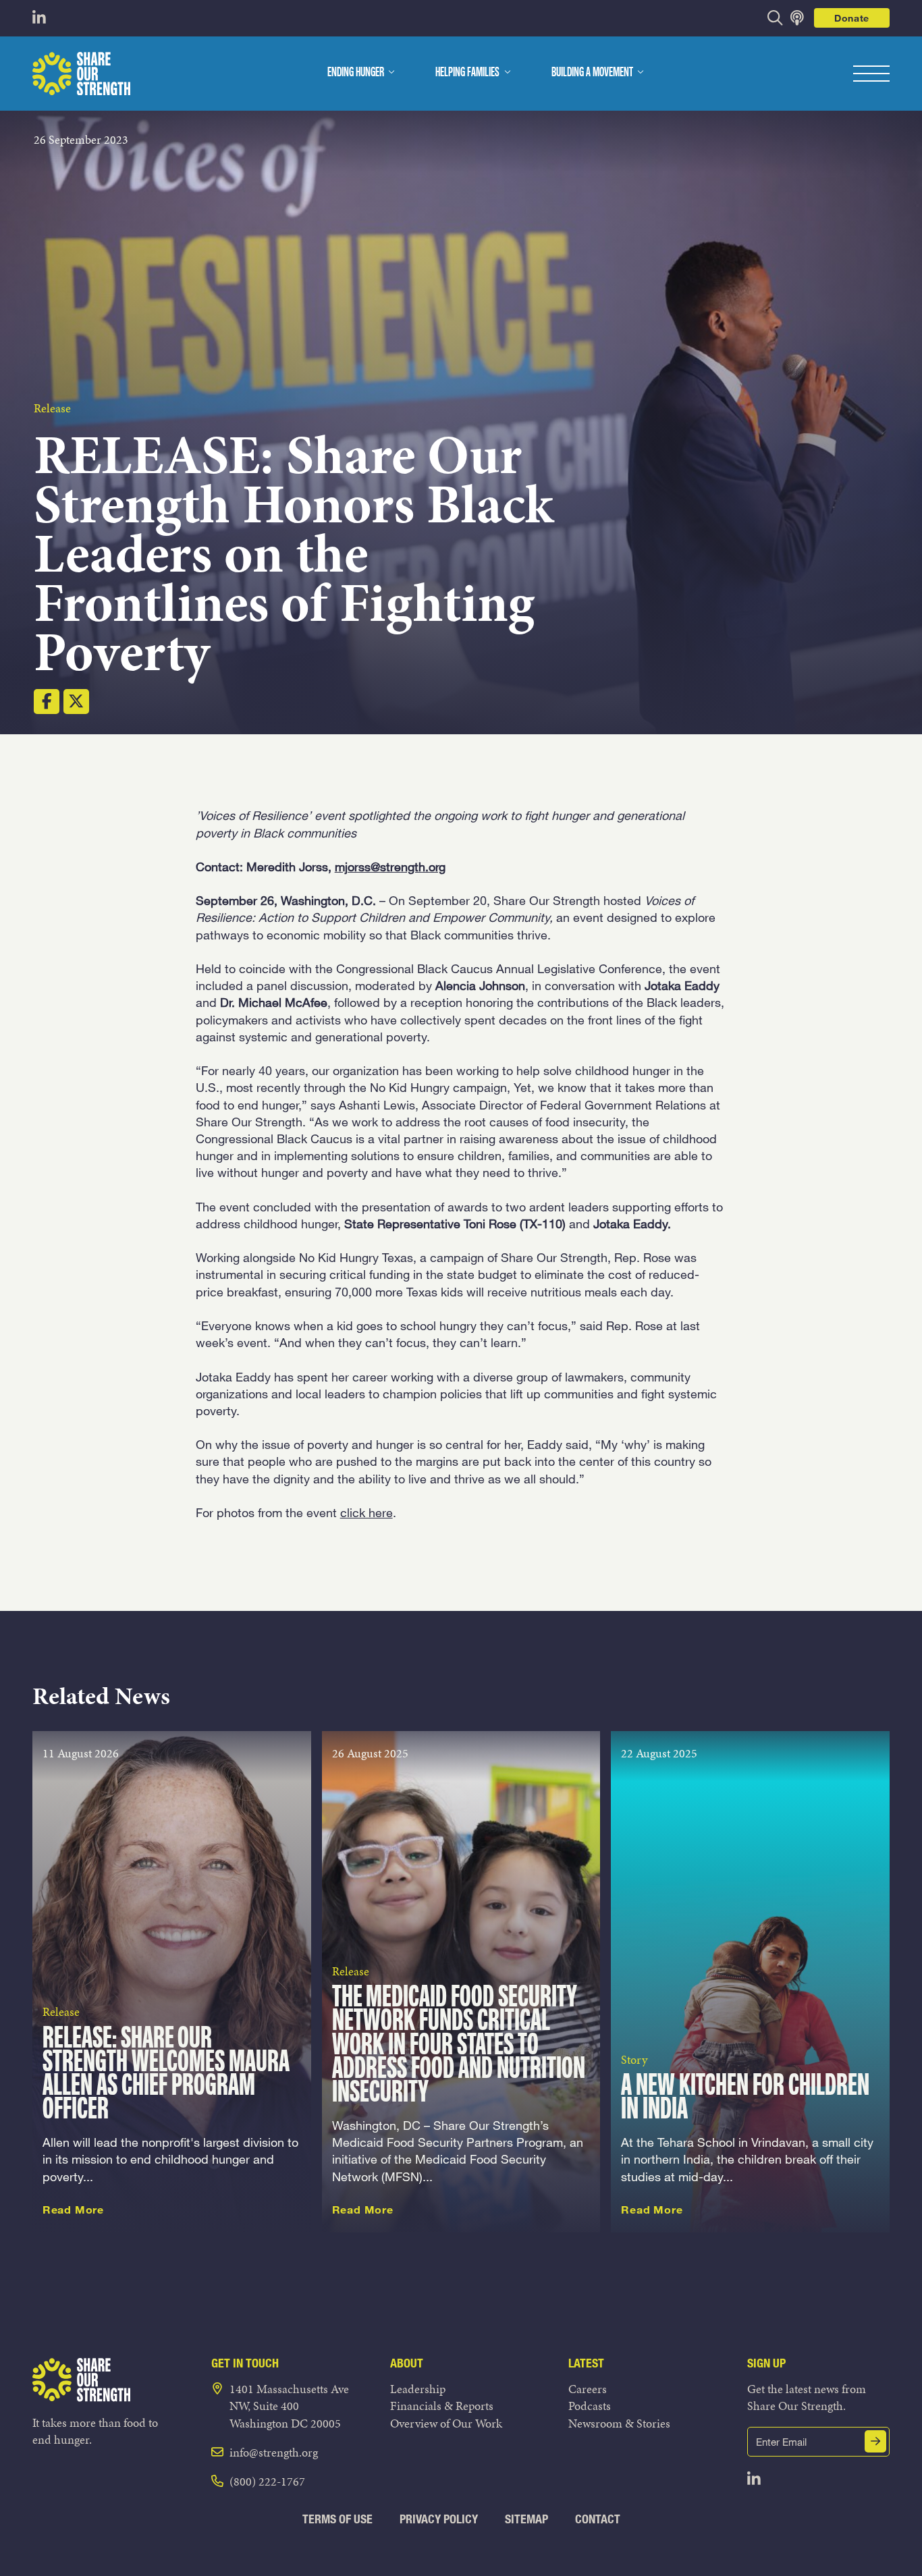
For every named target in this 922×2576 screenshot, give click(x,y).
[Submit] (875, 2441)
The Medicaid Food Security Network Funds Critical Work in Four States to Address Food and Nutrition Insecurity (459, 2046)
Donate (852, 18)
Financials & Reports (442, 2406)
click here (367, 1512)
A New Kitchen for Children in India (745, 2098)
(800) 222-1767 (267, 2481)
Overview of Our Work (446, 2423)
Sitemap (526, 2519)
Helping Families (467, 73)
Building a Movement (592, 73)
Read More (73, 2210)
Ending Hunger (356, 73)
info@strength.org (274, 2452)
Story (634, 2059)
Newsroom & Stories (619, 2423)
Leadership (418, 2389)
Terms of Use (337, 2519)
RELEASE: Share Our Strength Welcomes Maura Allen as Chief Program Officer (166, 2075)
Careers (588, 2389)
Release (52, 408)
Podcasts (590, 2406)
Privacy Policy (439, 2519)
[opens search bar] (775, 18)
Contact (598, 2519)
